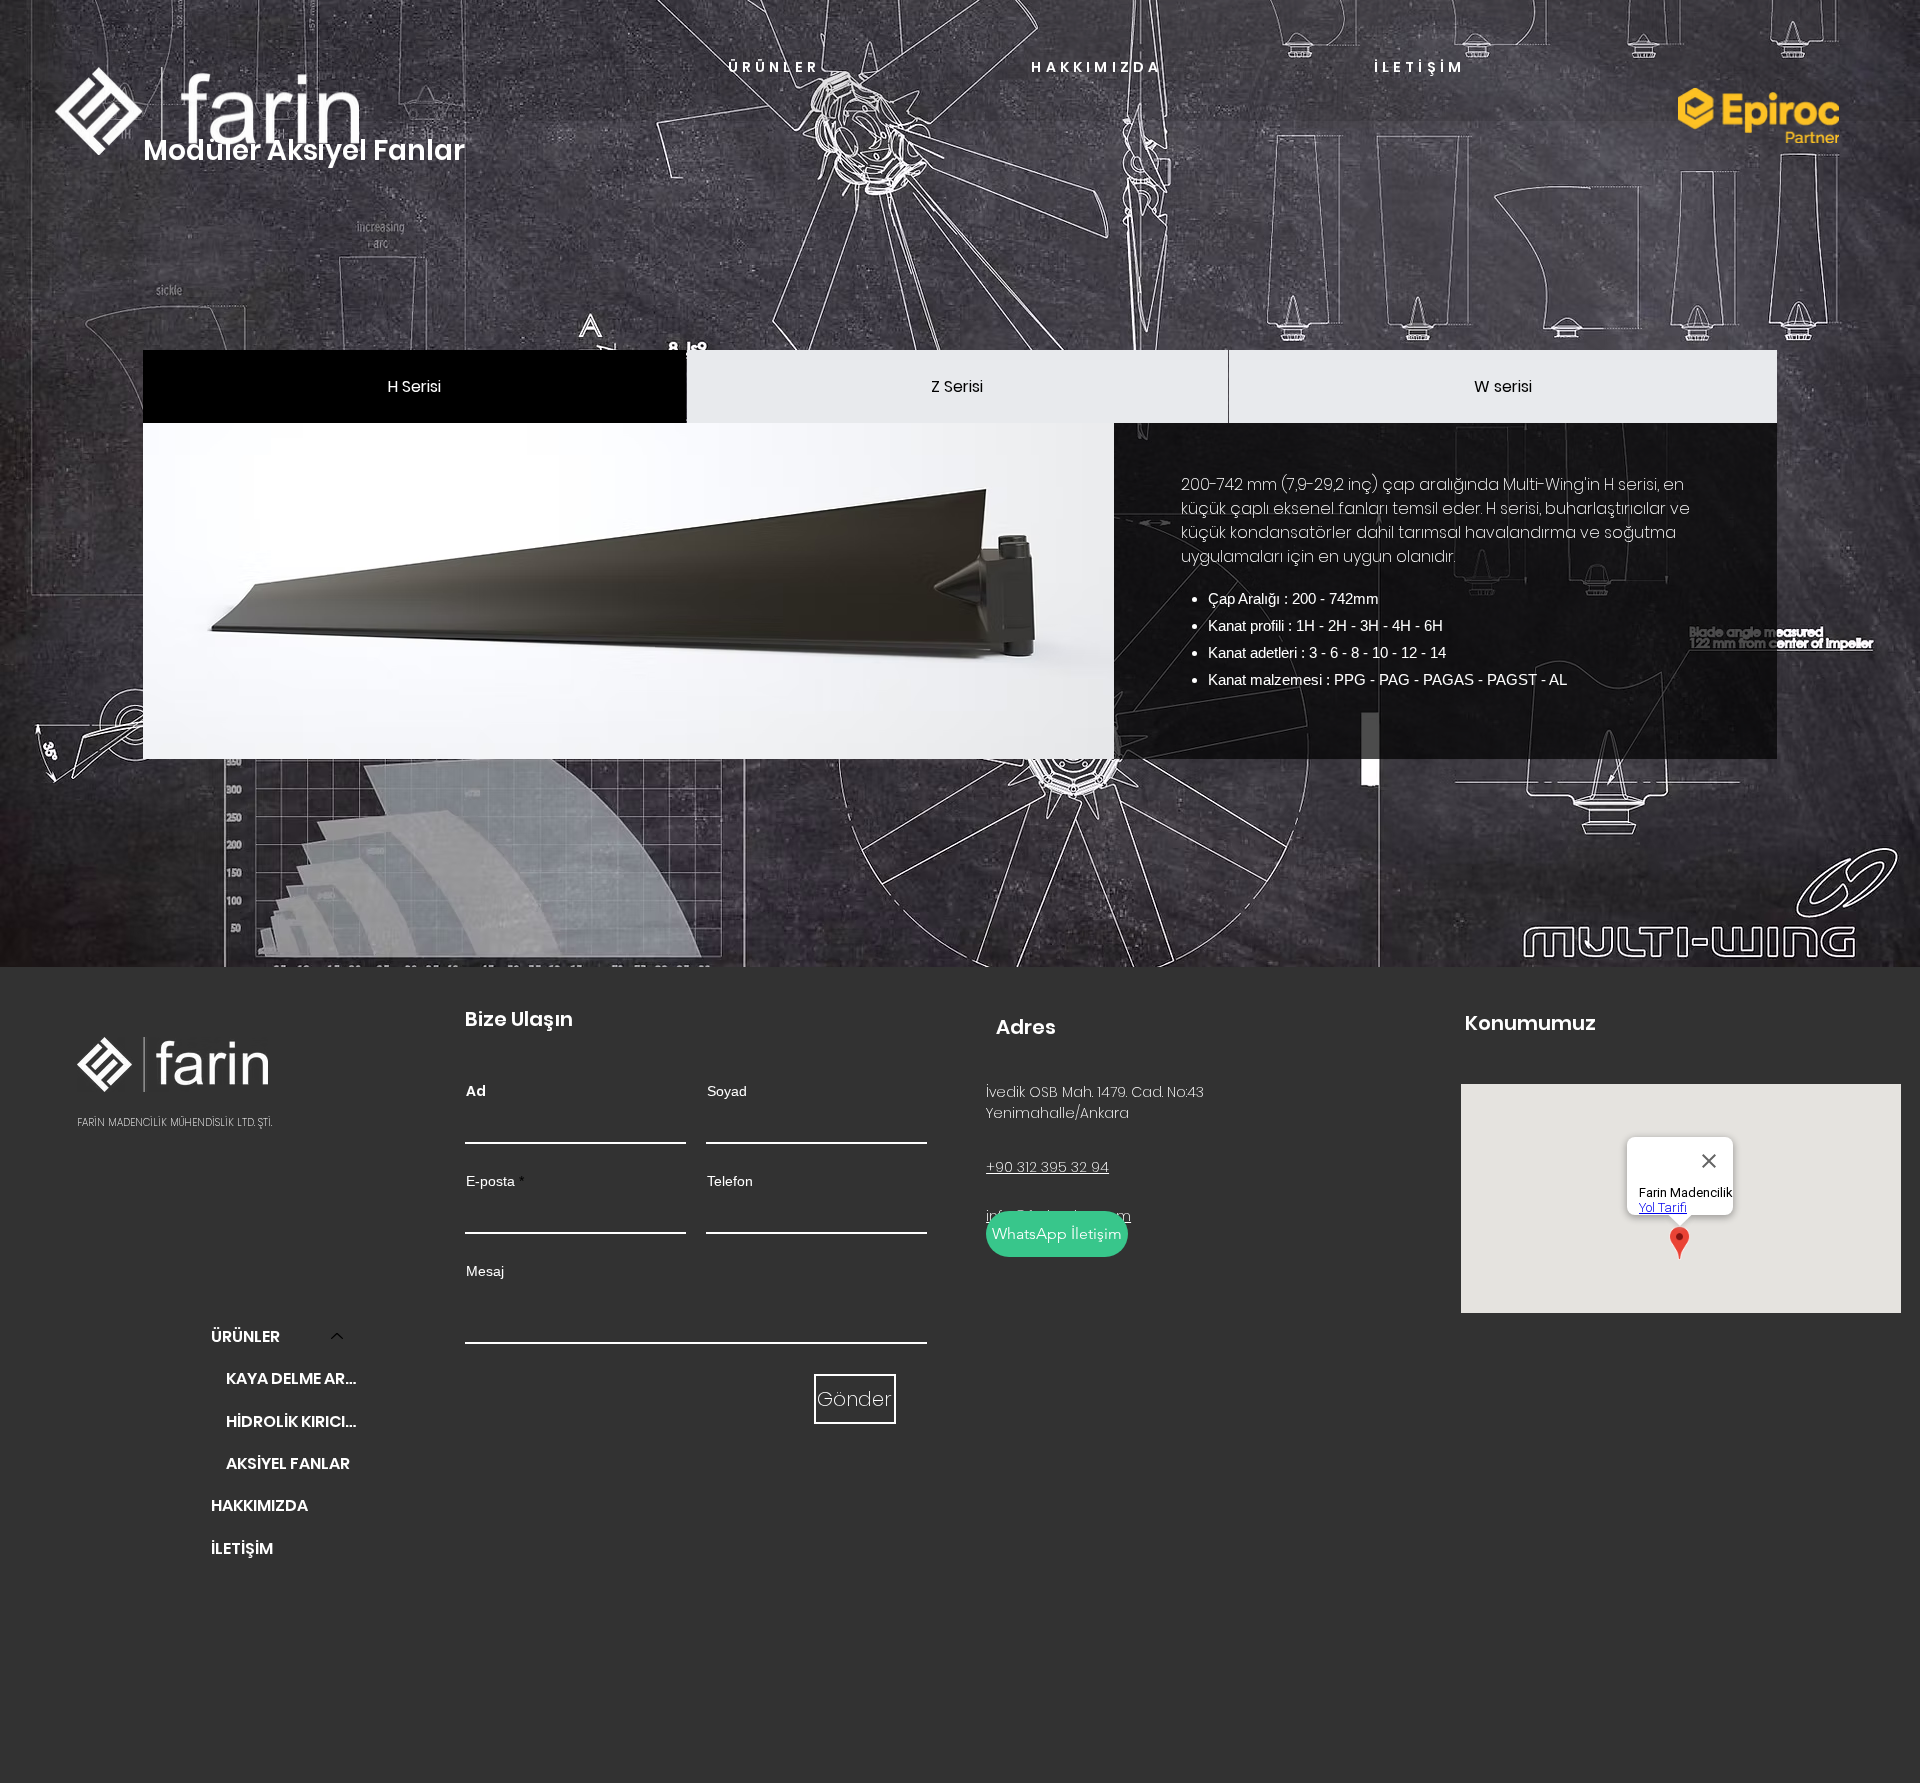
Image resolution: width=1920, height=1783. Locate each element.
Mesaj (485, 1271)
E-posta (490, 1181)
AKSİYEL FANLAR (288, 1463)
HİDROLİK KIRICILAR (294, 1421)
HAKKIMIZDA (259, 1505)
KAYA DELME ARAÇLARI (294, 1378)
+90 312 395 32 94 (1047, 1167)
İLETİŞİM (242, 1548)
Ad (476, 1091)
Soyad (727, 1091)
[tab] (414, 386)
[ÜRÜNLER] (338, 1337)
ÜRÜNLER (245, 1336)
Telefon (730, 1181)
